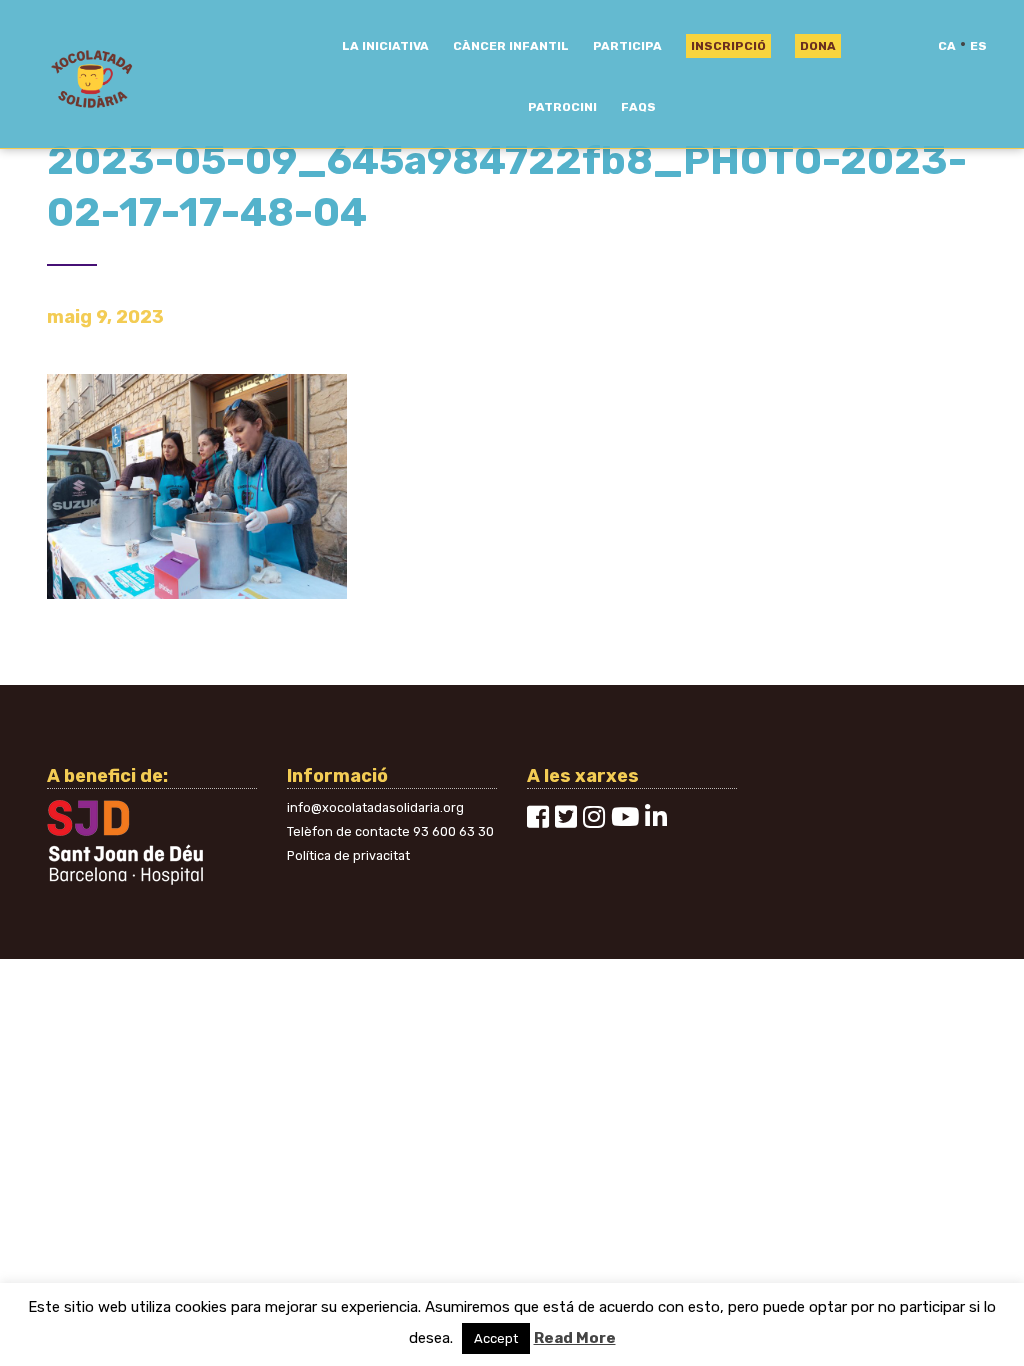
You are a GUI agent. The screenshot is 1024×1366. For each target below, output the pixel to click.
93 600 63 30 (453, 831)
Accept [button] (496, 1338)
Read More (575, 1338)
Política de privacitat (348, 855)
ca (947, 46)
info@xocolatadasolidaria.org (375, 807)
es (978, 46)
